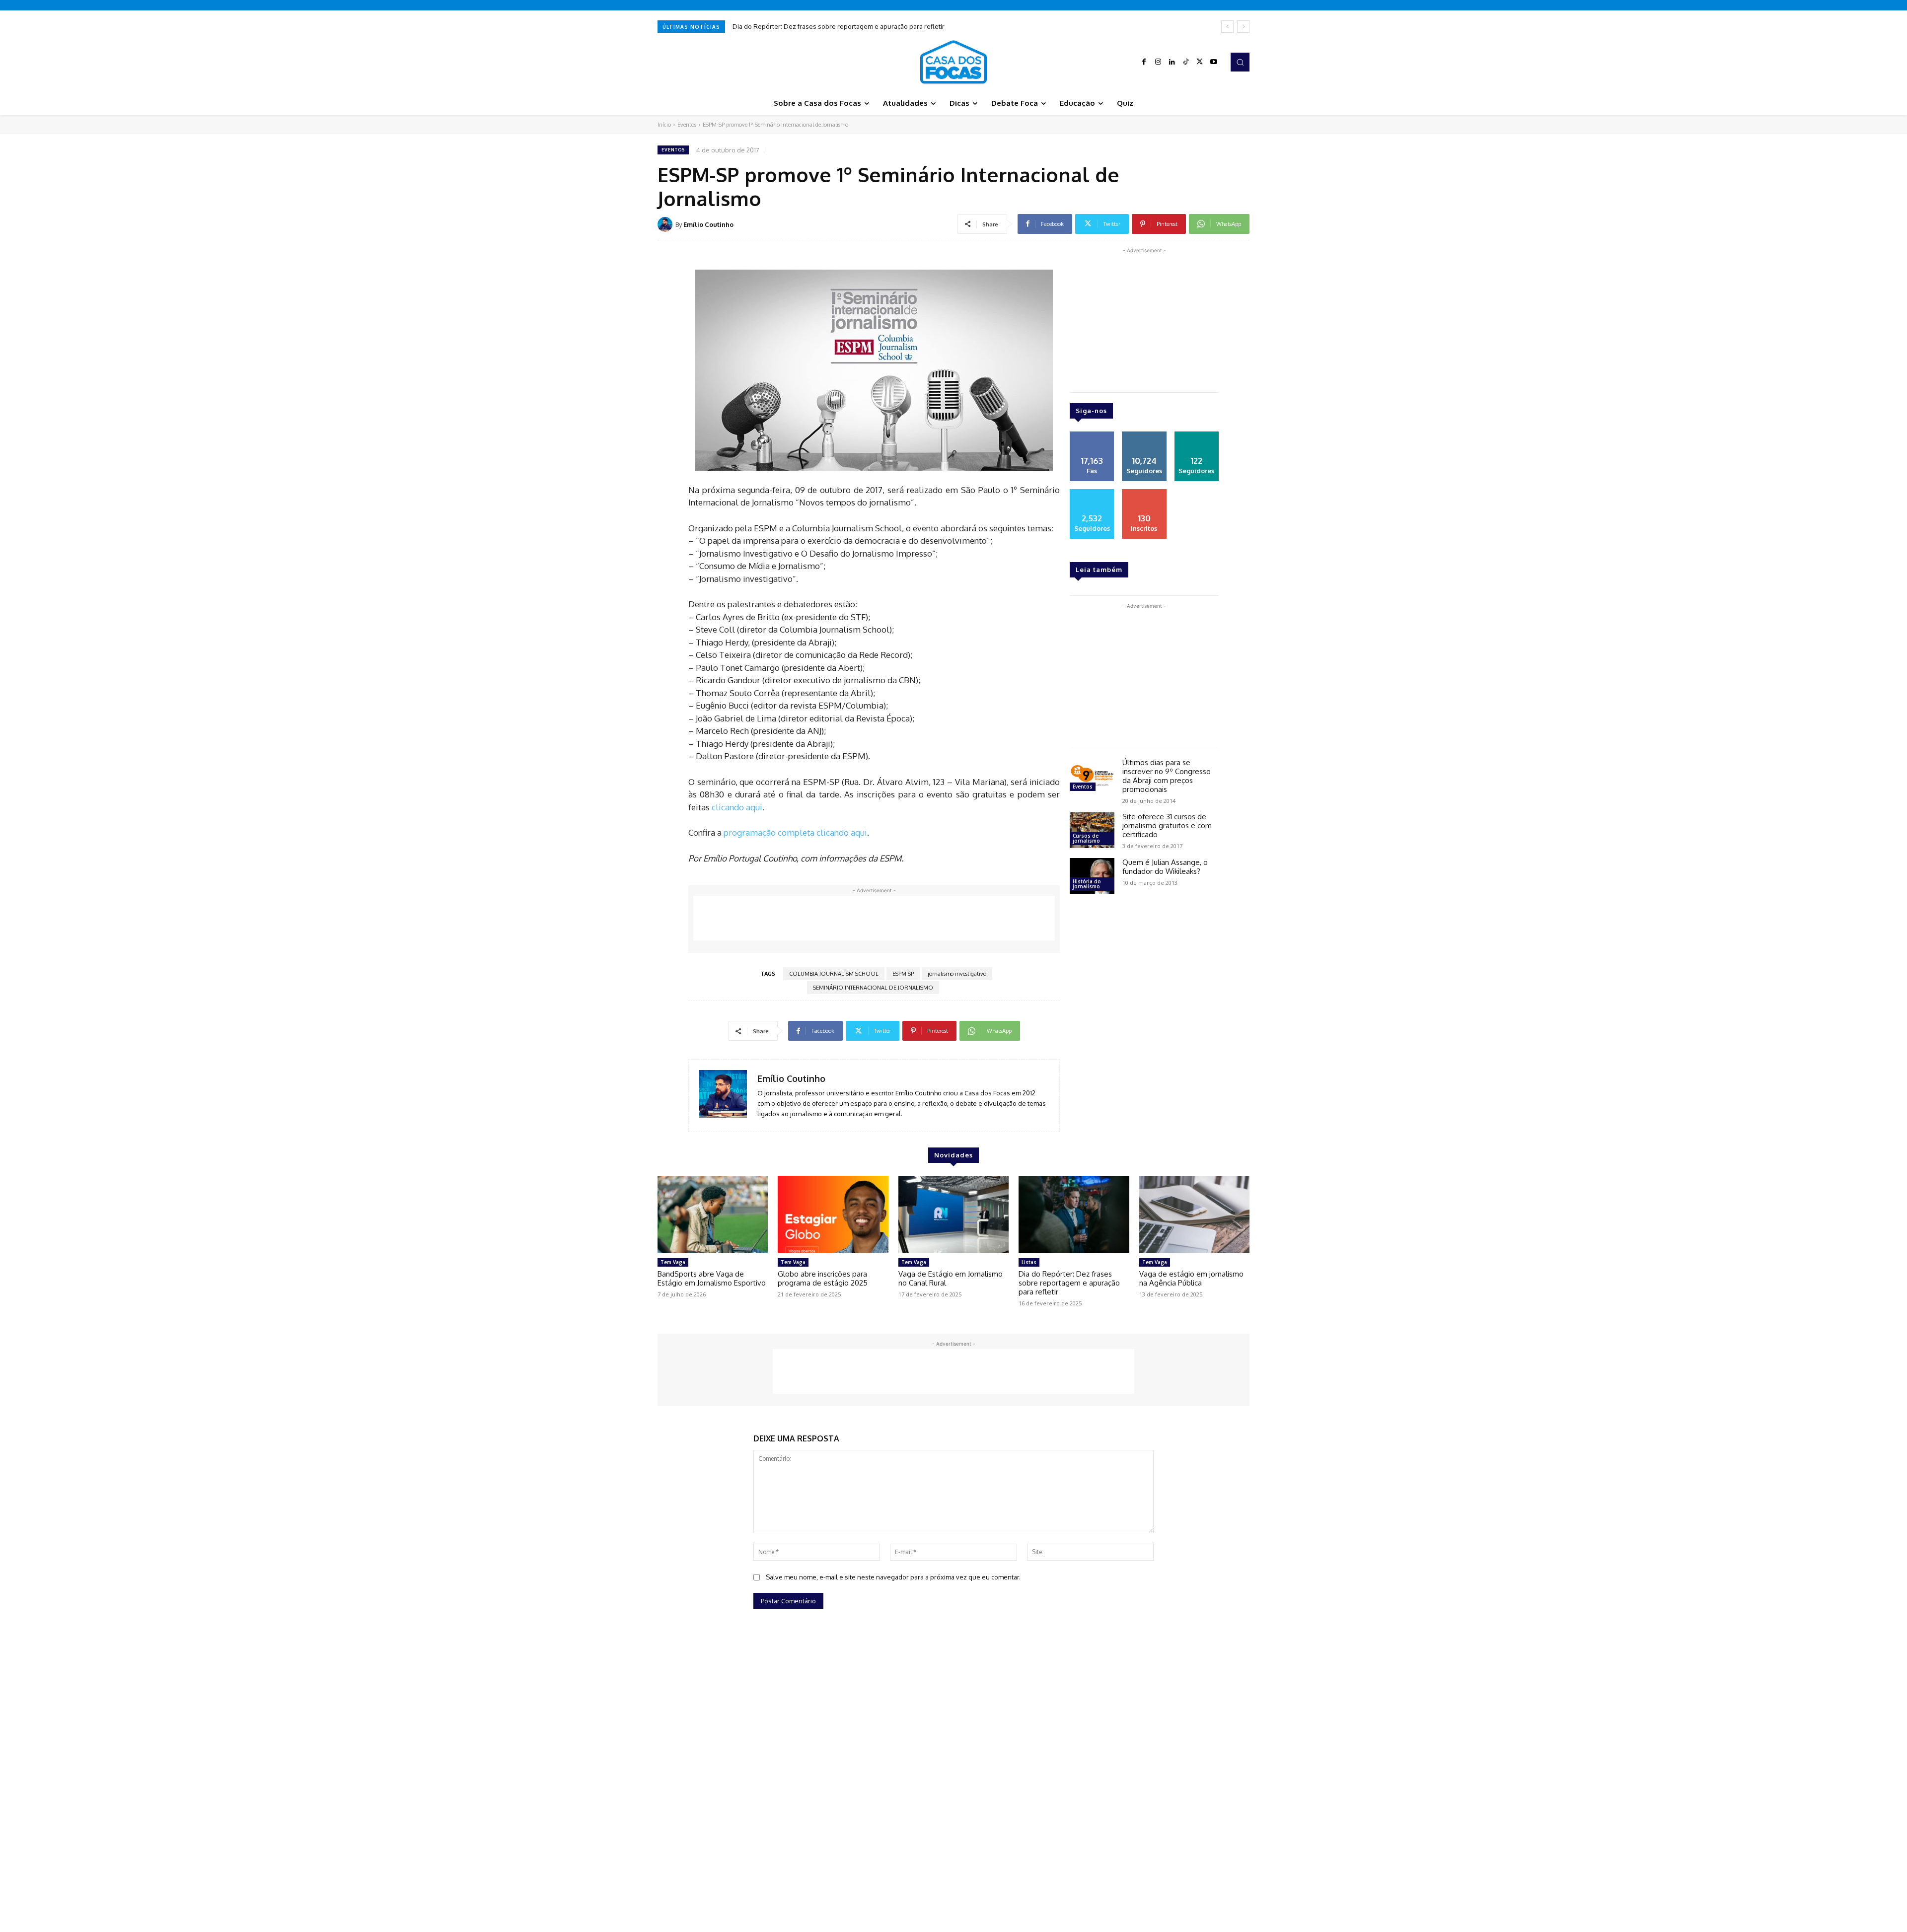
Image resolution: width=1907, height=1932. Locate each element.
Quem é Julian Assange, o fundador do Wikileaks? (1165, 867)
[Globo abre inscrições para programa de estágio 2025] (833, 1215)
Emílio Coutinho (708, 224)
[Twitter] (1200, 62)
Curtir (1092, 435)
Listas (1029, 1262)
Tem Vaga (673, 1262)
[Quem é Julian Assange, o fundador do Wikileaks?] (1092, 876)
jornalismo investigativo (957, 974)
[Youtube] (1214, 62)
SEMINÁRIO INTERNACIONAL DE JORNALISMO (873, 988)
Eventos (687, 125)
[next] (1243, 27)
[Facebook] (1144, 62)
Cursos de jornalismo (1086, 838)
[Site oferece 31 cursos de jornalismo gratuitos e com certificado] (1092, 830)
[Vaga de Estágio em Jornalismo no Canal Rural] (953, 1215)
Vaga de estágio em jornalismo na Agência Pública (817, 26)
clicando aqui (737, 807)
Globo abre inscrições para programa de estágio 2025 (823, 1278)
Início (664, 125)
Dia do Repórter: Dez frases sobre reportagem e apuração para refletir (1069, 1283)
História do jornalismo (1087, 884)
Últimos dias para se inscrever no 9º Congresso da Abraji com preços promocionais (1167, 776)
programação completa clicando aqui (795, 832)
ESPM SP (903, 974)
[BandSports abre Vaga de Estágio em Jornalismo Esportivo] (713, 1215)
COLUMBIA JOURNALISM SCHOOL (834, 974)
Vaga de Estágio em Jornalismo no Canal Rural (951, 1278)
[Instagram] (1158, 62)
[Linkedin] (1172, 62)
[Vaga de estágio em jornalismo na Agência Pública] (1194, 1215)
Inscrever (1144, 493)
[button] (1240, 62)
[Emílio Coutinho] (666, 224)
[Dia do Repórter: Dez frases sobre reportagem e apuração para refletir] (1074, 1215)
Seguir (1144, 435)
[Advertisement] (874, 918)
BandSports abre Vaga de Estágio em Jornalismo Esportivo (712, 1278)
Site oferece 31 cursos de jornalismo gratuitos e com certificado (1167, 825)
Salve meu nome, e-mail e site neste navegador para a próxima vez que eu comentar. (893, 1577)
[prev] (1227, 27)
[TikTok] (1186, 62)
